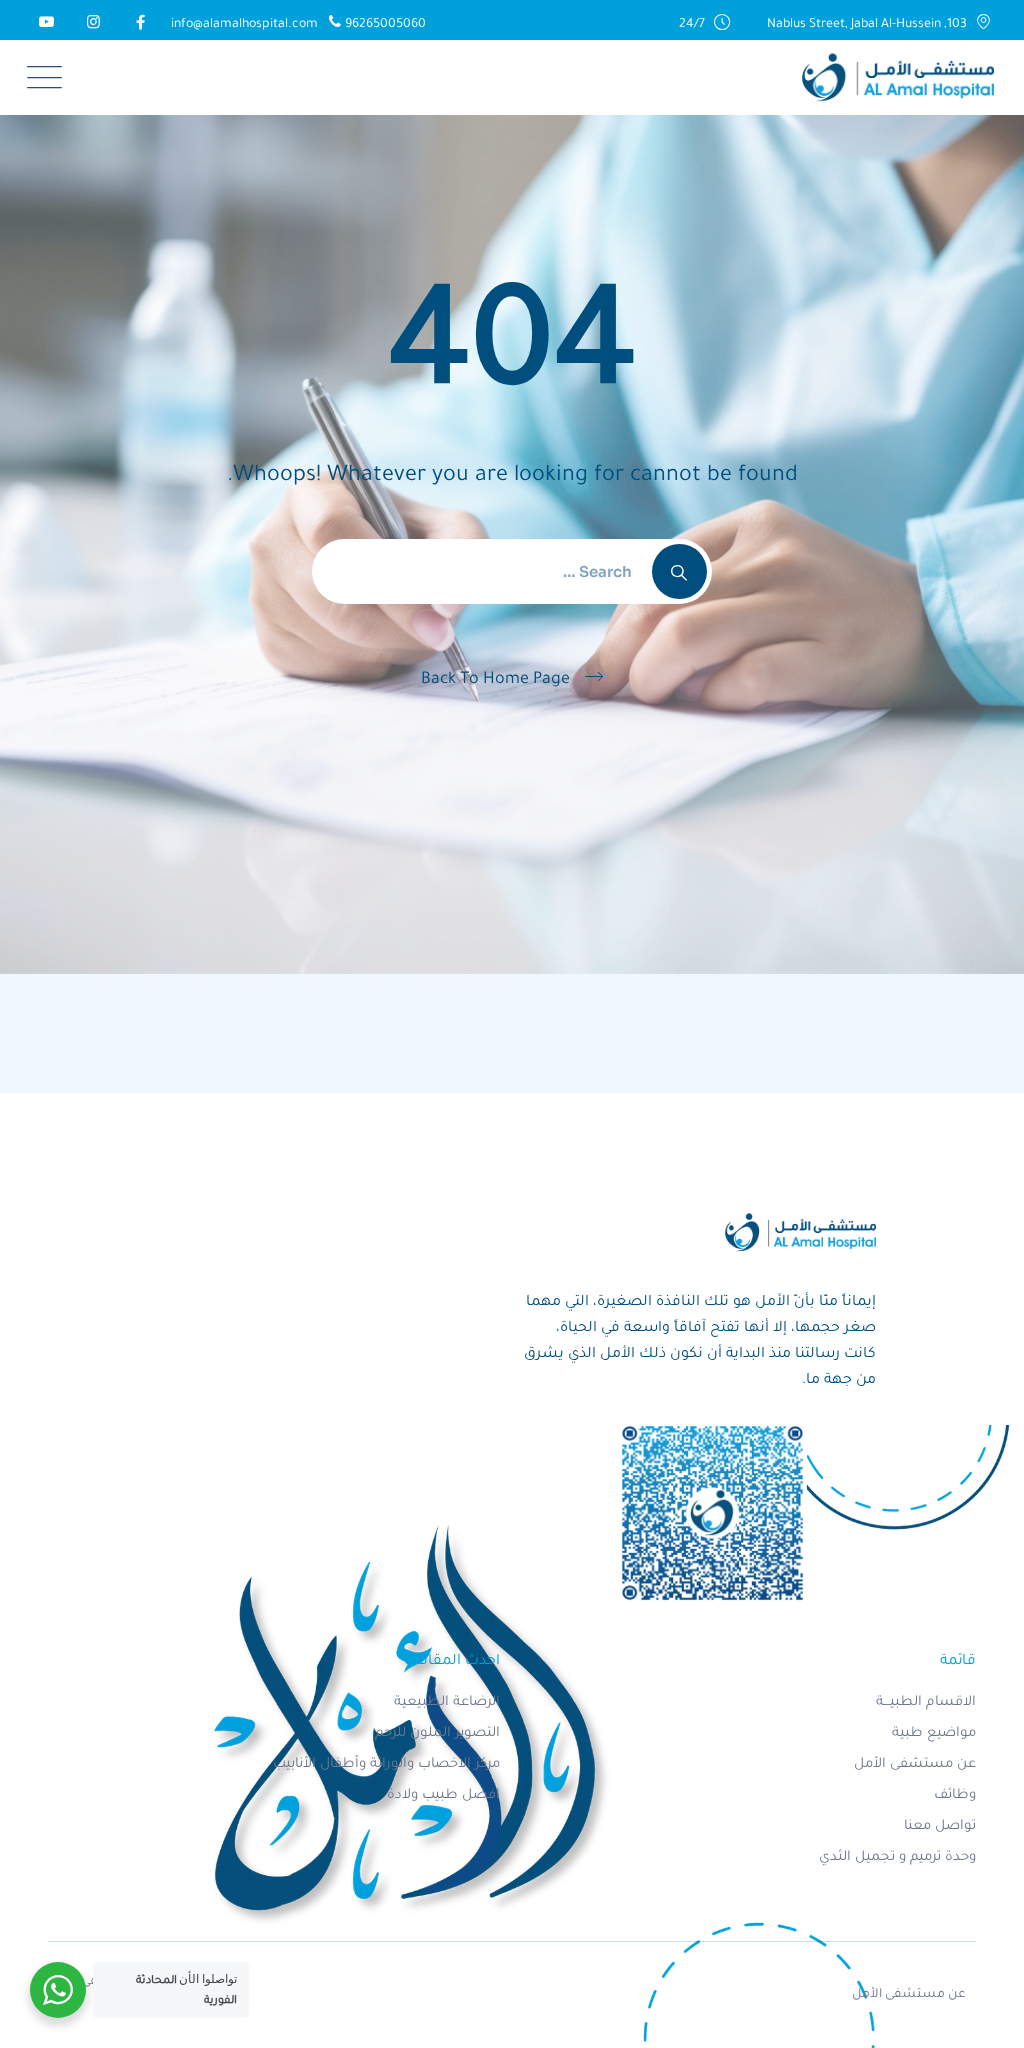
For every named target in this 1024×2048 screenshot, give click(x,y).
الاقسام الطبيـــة (926, 1702)
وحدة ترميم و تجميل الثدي (897, 1857)
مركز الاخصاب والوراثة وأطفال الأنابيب (386, 1764)
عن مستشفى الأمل (915, 1764)
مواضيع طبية (934, 1733)
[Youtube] (43, 25)
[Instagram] (90, 25)
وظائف (955, 1795)
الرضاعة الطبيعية (447, 1702)
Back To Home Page (495, 680)
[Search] (679, 571)
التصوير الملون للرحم (437, 1733)
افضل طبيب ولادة (443, 1795)
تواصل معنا (940, 1826)
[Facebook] (137, 25)
